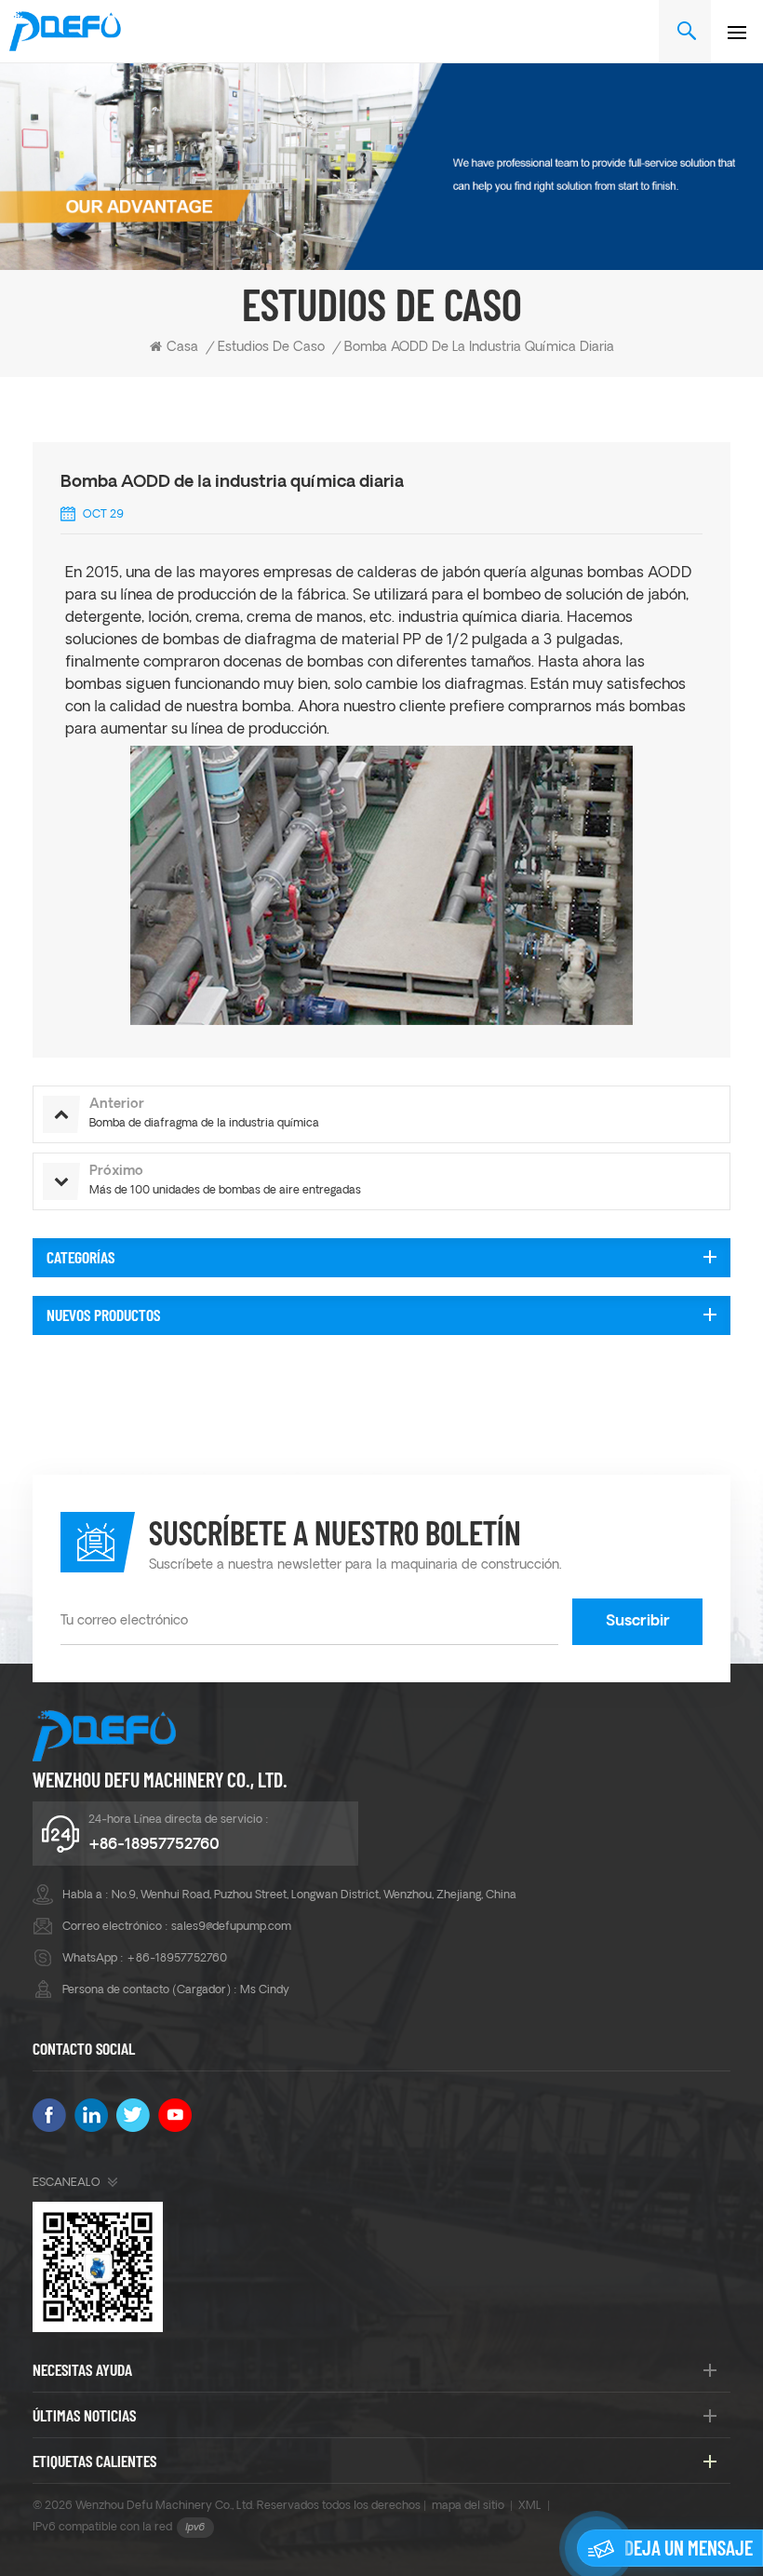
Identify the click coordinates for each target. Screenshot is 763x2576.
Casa (182, 348)
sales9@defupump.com (231, 1927)
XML (530, 2506)
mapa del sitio (468, 2506)
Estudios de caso (271, 348)
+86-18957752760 (154, 1845)
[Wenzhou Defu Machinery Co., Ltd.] (65, 31)
